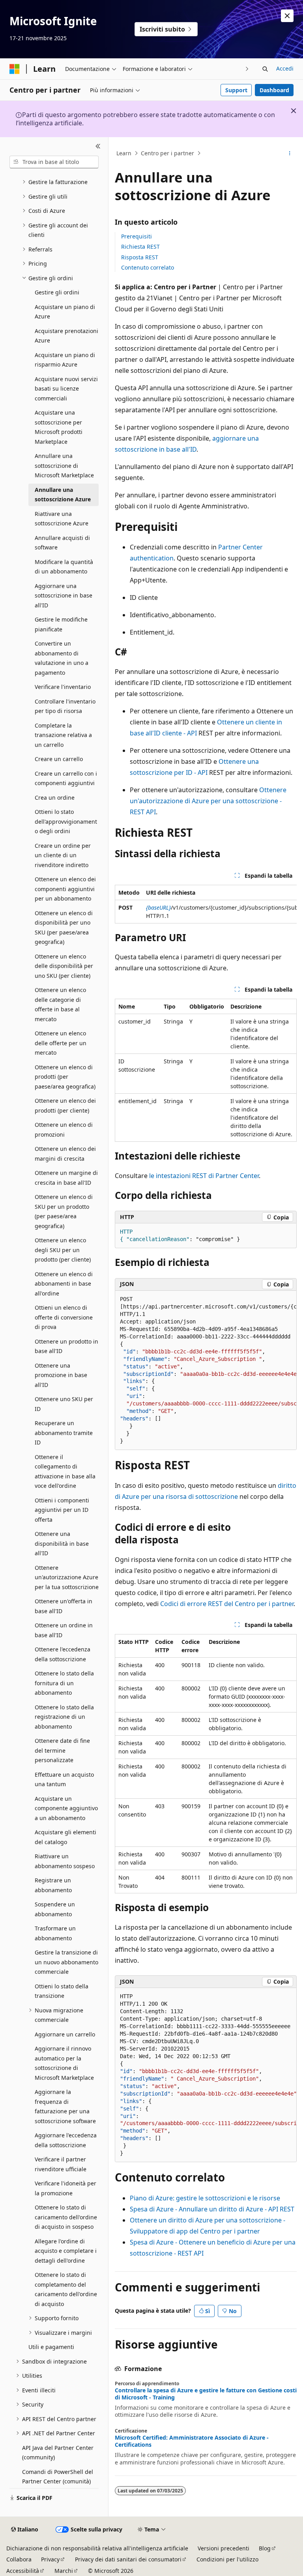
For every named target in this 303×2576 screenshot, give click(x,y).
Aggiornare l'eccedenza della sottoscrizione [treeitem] (66, 2140)
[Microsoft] (15, 69)
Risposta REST (140, 257)
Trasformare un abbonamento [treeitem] (55, 1933)
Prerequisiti (137, 236)
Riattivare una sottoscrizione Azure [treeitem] (62, 519)
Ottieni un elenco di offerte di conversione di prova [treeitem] (64, 1317)
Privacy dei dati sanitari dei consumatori (128, 2559)
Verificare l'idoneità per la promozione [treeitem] (65, 2188)
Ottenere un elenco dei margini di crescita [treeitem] (65, 1154)
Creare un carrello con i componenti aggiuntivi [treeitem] (66, 778)
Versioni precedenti (224, 2548)
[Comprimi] (98, 147)
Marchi (64, 2571)
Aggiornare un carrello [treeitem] (65, 2034)
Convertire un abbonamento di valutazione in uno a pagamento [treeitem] (62, 658)
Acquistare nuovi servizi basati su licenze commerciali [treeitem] (66, 389)
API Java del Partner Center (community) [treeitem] (58, 2453)
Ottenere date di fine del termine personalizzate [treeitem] (62, 1750)
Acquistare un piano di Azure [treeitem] (65, 312)
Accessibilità (23, 2571)
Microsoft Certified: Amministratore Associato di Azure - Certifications (192, 2441)
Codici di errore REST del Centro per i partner (227, 1604)
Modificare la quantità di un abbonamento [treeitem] (64, 567)
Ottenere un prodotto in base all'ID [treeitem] (66, 1346)
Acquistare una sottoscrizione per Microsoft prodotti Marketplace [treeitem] (59, 427)
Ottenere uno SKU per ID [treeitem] (64, 1404)
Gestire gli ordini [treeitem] (57, 292)
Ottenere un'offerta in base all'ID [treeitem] (64, 1606)
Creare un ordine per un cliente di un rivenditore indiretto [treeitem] (63, 855)
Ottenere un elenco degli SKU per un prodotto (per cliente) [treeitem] (63, 1250)
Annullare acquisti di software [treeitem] (62, 543)
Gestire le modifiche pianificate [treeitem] (61, 624)
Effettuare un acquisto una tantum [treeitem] (64, 1779)
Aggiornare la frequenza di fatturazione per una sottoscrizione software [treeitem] (65, 2106)
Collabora (19, 2559)
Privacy (50, 2559)
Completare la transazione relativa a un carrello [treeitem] (63, 735)
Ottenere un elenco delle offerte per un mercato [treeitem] (61, 1043)
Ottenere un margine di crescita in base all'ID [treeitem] (66, 1178)
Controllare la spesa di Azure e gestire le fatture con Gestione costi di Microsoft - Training (206, 2394)
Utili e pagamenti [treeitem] (51, 2347)
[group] (206, 904)
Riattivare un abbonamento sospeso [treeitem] (65, 1861)
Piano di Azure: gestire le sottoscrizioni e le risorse (205, 2198)
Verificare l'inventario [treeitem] (63, 687)
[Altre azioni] (290, 153)
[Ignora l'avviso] (287, 16)
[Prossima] (247, 69)
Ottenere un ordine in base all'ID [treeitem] (64, 1630)
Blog (265, 2548)
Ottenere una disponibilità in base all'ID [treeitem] (62, 1543)
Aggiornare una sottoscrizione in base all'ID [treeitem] (64, 596)
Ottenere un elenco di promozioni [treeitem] (64, 1130)
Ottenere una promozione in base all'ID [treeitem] (61, 1375)
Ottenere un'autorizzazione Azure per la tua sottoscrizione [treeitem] (67, 1577)
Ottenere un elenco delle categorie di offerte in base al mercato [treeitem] (60, 1004)
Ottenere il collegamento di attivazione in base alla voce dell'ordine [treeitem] (65, 1471)
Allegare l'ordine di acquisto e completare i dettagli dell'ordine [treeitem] (66, 2251)
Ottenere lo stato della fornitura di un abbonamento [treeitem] (64, 1683)
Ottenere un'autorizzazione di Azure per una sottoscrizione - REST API (208, 801)
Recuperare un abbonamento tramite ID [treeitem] (64, 1433)
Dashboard (274, 90)
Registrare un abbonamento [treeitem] (53, 1885)
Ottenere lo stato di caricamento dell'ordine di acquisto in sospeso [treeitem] (66, 2217)
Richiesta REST (140, 247)
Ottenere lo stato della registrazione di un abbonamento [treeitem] (64, 1717)
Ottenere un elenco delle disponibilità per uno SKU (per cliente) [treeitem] (64, 966)
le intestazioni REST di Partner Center (204, 1176)
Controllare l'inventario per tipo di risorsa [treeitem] (65, 706)
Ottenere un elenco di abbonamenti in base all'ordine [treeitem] (64, 1284)
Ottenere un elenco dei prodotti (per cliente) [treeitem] (65, 1106)
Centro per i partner (167, 153)
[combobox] (54, 162)
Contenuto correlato (148, 267)
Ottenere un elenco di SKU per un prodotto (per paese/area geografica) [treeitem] (64, 1211)
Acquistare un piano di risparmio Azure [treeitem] (65, 360)
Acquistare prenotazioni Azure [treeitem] (66, 336)
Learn (124, 153)
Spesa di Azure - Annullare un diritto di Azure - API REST (212, 2209)
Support (236, 90)
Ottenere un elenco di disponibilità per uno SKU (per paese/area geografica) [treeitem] (64, 928)
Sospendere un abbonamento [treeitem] (55, 1909)
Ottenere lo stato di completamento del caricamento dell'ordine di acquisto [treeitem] (66, 2289)
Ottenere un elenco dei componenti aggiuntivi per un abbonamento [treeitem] (65, 889)
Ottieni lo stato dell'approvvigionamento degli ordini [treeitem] (66, 821)
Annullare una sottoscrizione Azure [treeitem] (63, 495)
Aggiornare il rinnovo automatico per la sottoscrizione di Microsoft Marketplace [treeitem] (64, 2063)
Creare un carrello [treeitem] (59, 759)
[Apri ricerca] (265, 69)
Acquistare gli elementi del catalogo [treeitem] (65, 1837)
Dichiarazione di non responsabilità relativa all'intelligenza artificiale (97, 2548)
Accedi (285, 68)
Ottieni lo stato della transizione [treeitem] (62, 1991)
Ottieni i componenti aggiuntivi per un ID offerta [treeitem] (62, 1510)
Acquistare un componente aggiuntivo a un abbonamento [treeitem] (66, 1808)
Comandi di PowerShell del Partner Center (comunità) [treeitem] (58, 2477)
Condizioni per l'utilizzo (227, 2559)
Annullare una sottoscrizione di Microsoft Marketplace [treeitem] (64, 465)
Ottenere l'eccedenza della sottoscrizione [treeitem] (63, 1654)
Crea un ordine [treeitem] (55, 798)
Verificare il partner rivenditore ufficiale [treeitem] (61, 2164)
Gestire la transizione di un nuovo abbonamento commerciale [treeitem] (66, 1962)
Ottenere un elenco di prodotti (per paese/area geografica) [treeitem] (65, 1077)
